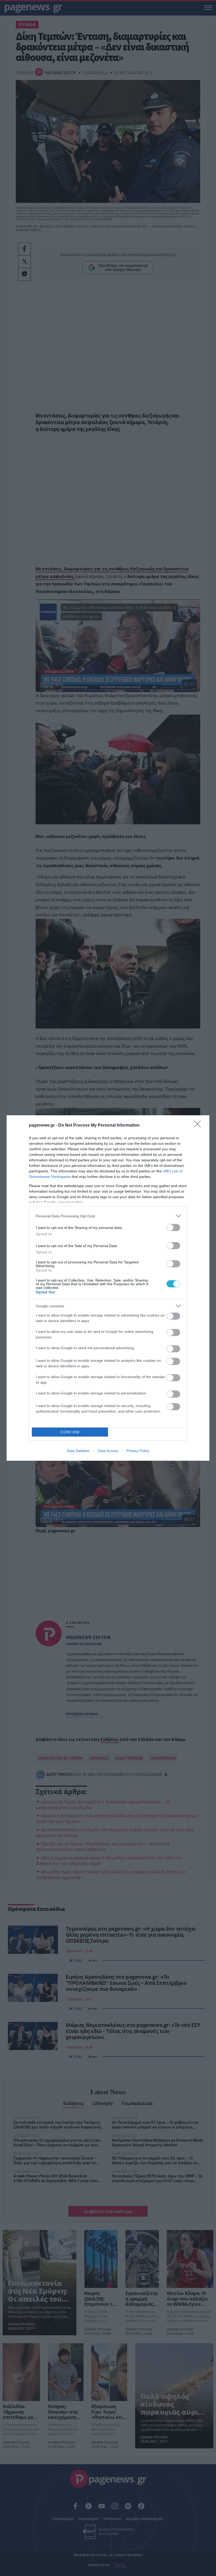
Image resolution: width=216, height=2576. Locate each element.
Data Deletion (78, 1451)
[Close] (199, 1126)
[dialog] (108, 1288)
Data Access (108, 1451)
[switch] (173, 1227)
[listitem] (108, 1216)
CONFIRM (70, 1432)
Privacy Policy (138, 1451)
